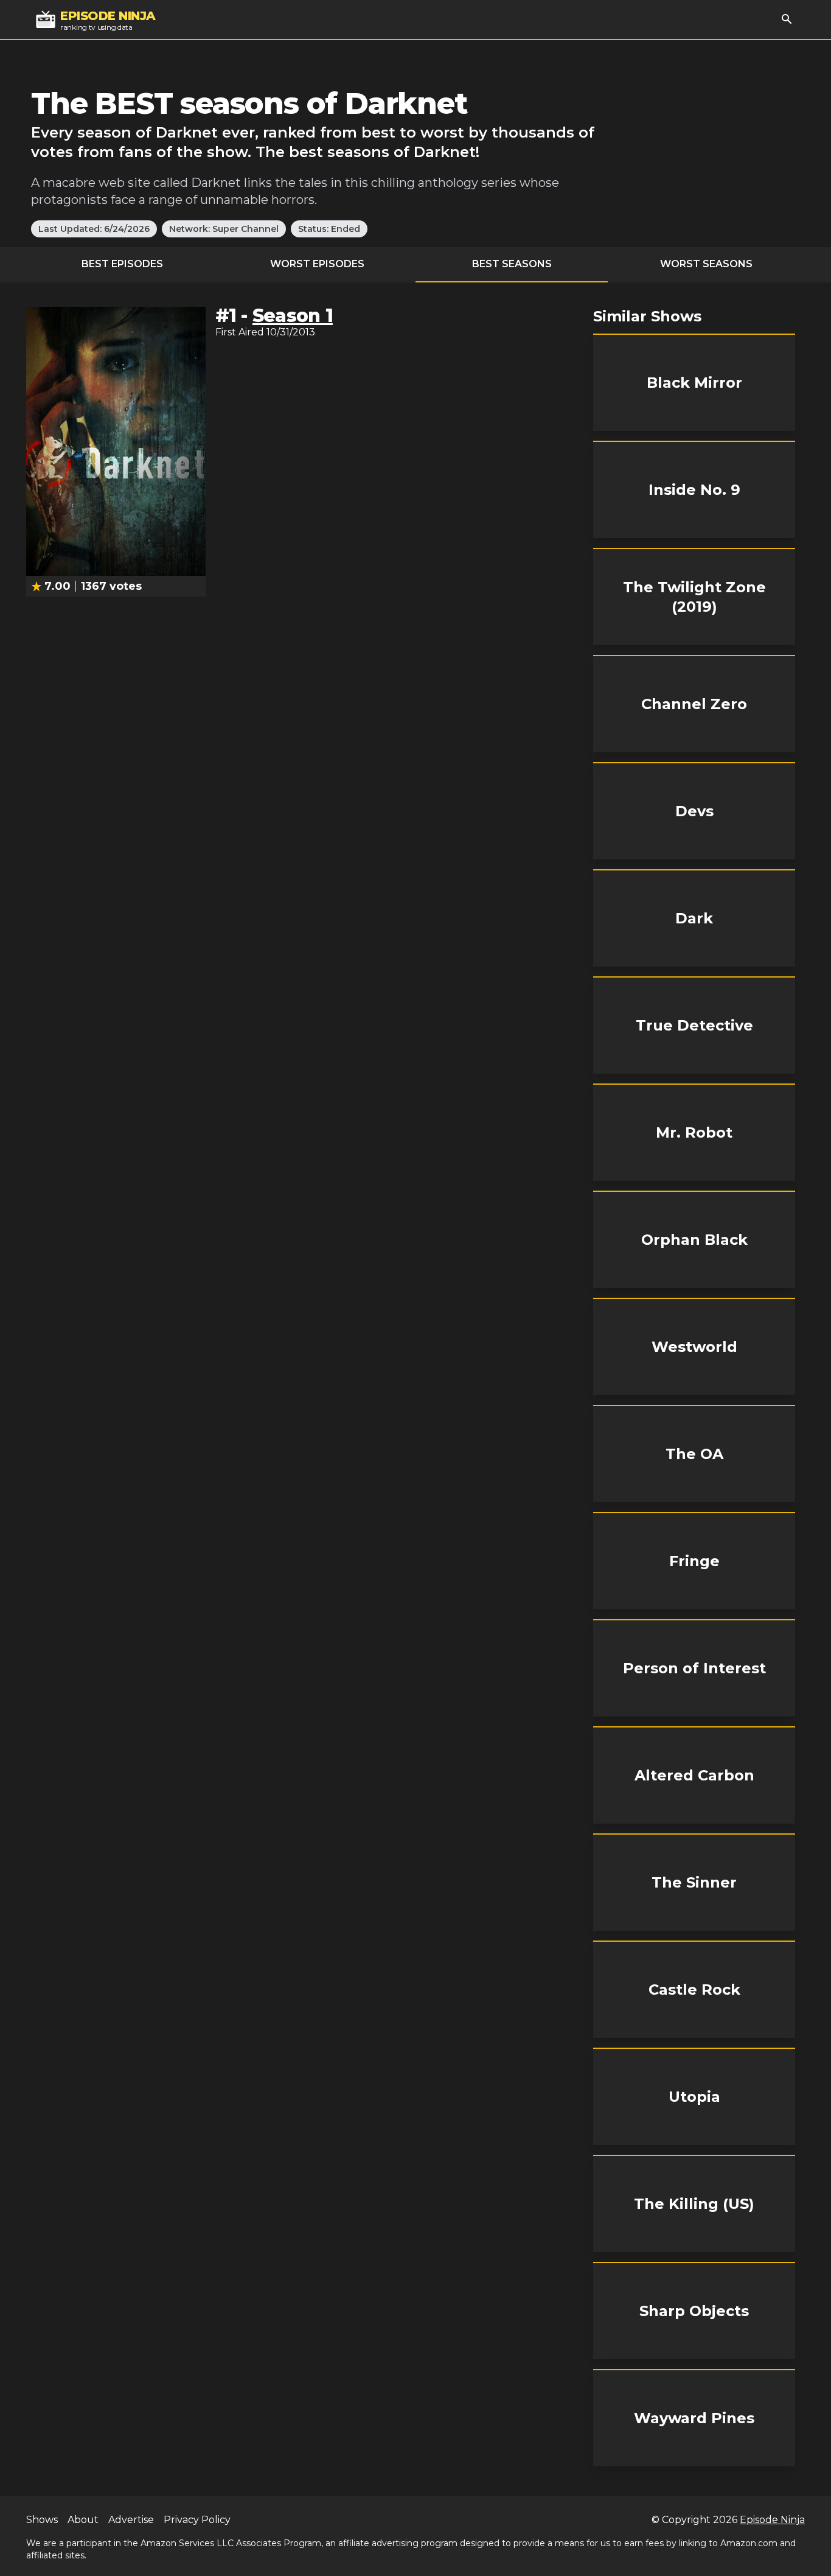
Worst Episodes (317, 264)
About (83, 2520)
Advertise (131, 2520)
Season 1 (293, 316)
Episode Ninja (772, 2520)
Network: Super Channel (224, 229)
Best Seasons (512, 264)
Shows (42, 2520)
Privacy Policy (197, 2520)
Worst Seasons (706, 264)
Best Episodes (122, 264)
